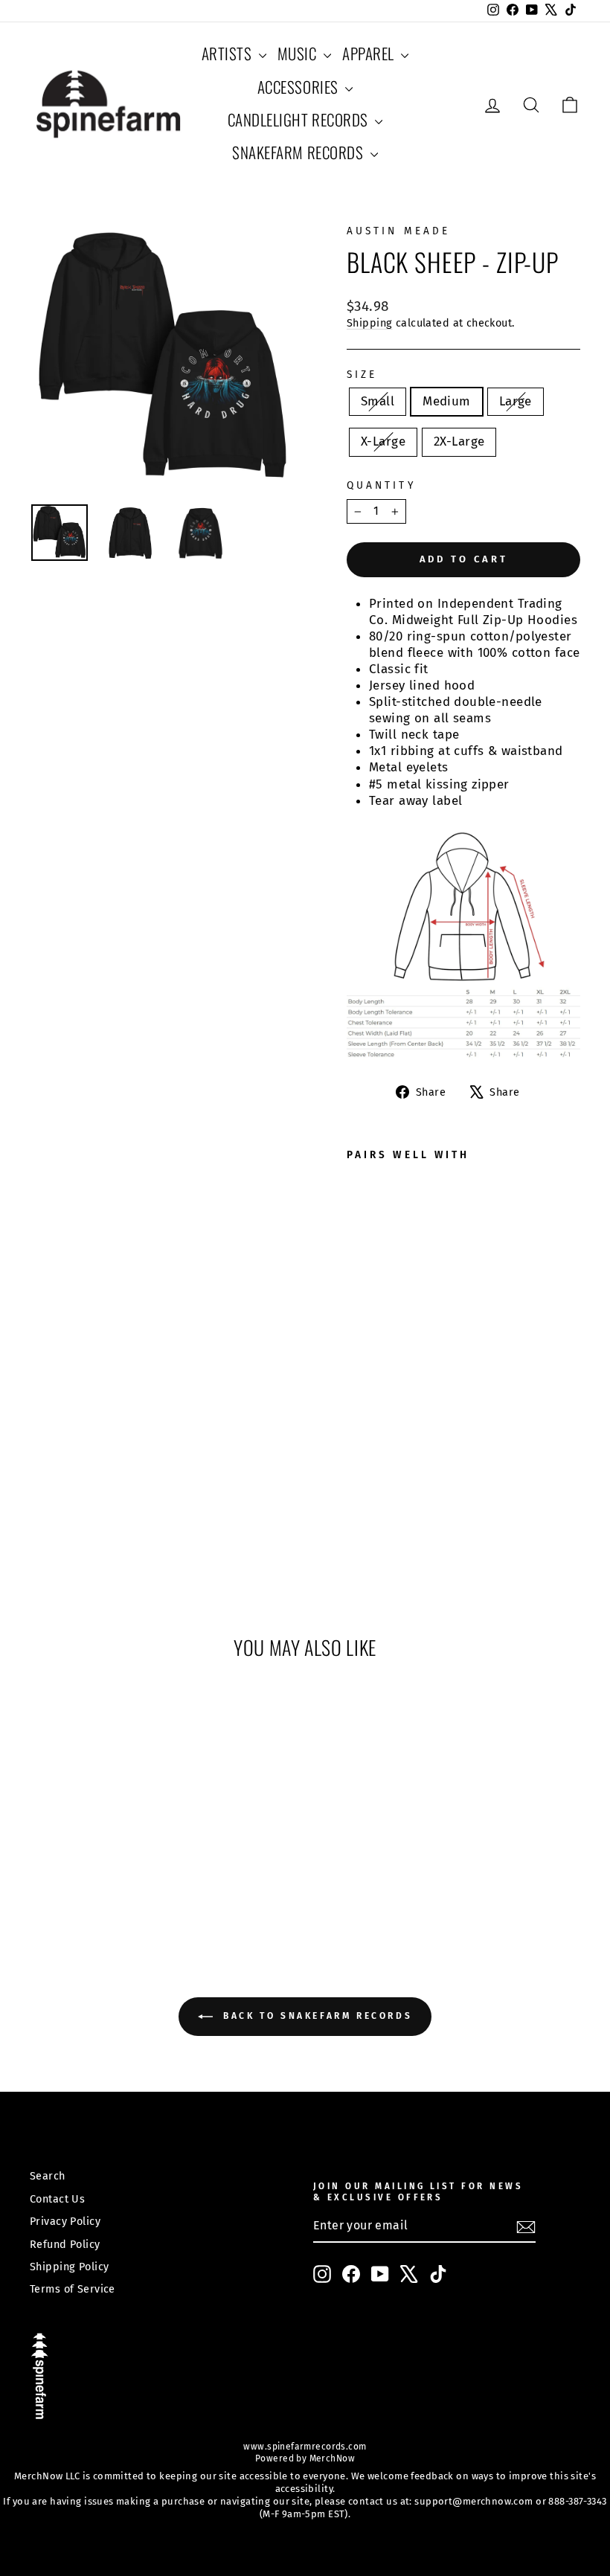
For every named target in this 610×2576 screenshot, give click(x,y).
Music (299, 53)
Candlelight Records (300, 119)
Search (48, 2176)
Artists (228, 53)
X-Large (383, 441)
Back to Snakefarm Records (316, 2017)
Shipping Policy (69, 2267)
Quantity (381, 485)
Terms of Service (73, 2289)
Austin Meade (398, 231)
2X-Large (459, 441)
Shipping (369, 323)
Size (362, 375)
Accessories (299, 87)
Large (516, 401)
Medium (447, 401)
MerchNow (331, 2458)
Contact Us (57, 2199)
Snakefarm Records (299, 152)
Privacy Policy (65, 2221)
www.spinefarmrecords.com (305, 2447)
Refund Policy (65, 2244)
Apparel (370, 53)
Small (378, 401)
